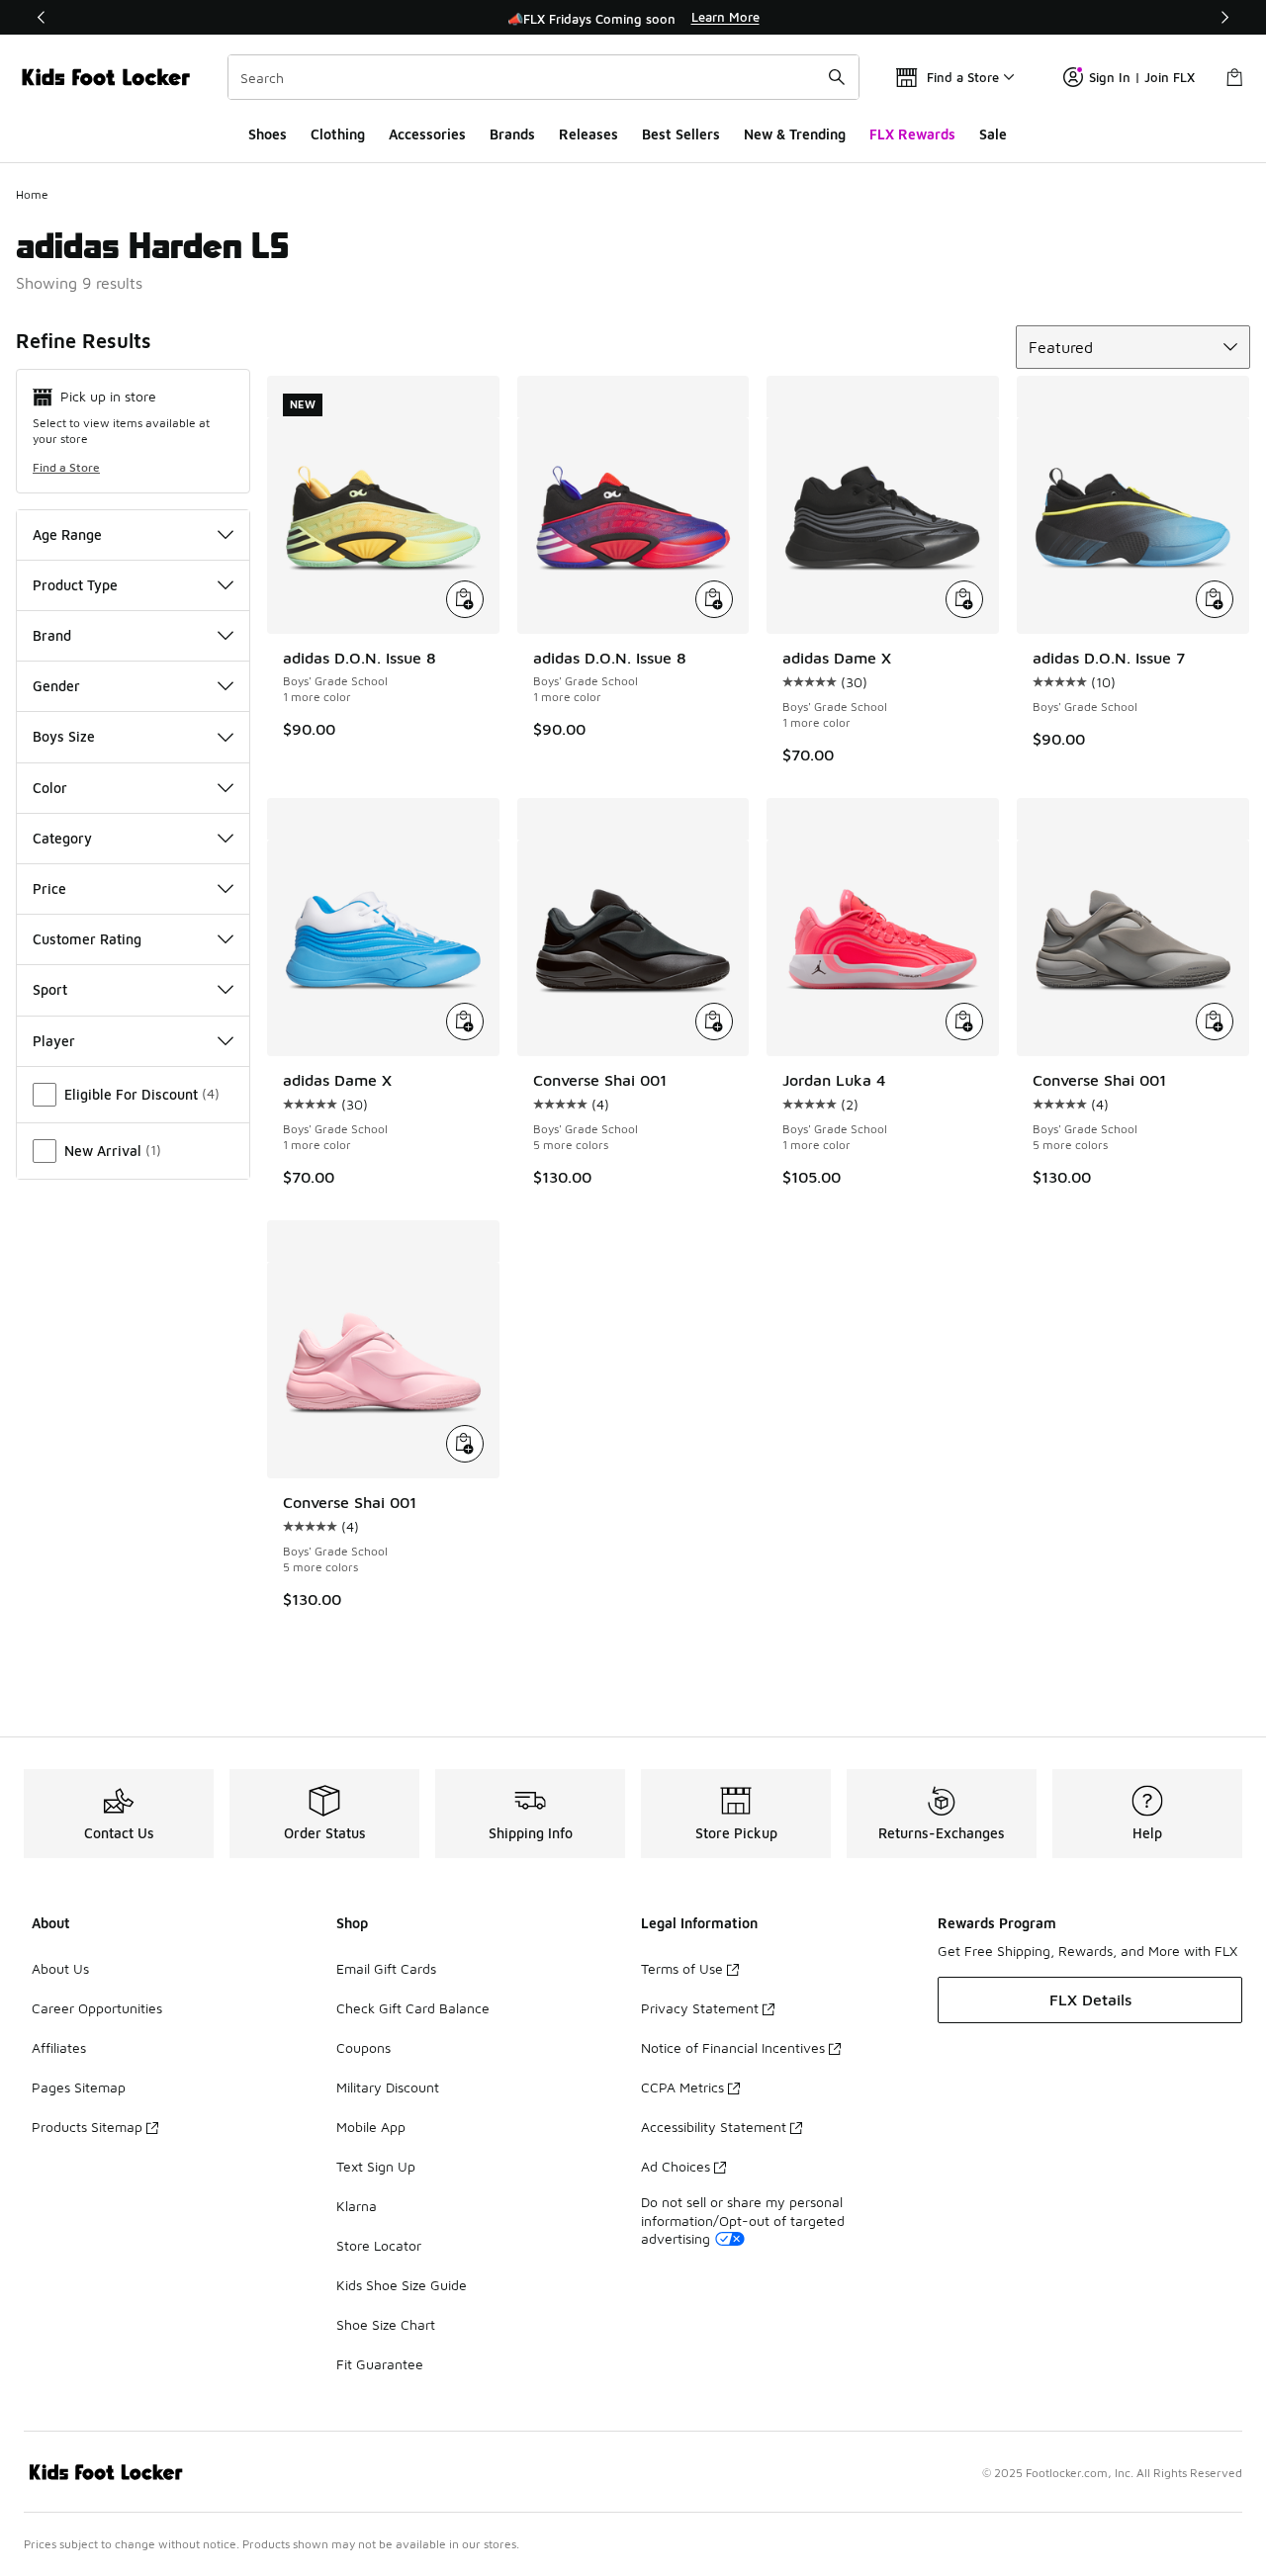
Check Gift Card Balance (413, 2008)
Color (50, 788)
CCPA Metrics (682, 2087)
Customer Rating (87, 939)
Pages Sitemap (79, 2087)
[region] (633, 18)
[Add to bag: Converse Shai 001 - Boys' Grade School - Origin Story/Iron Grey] (1215, 1022)
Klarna (357, 2206)
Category (62, 838)
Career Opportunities (97, 2008)
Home (32, 194)
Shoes (268, 134)
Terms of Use (682, 1968)
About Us (60, 1968)
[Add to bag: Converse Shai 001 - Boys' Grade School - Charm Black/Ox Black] (714, 1022)
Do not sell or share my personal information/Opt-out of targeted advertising (743, 2220)
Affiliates (59, 2047)
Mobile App (371, 2127)
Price (49, 888)
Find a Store (66, 467)
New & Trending (795, 134)
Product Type (75, 585)
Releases (588, 134)
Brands (512, 134)
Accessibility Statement (714, 2127)
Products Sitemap (87, 2127)
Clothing (338, 134)
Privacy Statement (700, 2008)
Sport (50, 989)
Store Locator (379, 2245)
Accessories (427, 134)
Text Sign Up (376, 2166)
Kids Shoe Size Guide (402, 2285)
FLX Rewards (912, 134)
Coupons (363, 2047)
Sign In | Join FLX (1142, 77)
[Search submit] (837, 77)
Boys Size (64, 736)
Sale (993, 134)
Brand (52, 635)
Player (54, 1041)
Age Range (67, 534)
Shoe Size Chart (386, 2324)
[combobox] (543, 77)
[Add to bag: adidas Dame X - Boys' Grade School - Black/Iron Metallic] (964, 599)
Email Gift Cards (386, 1968)
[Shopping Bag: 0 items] (1234, 77)
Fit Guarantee (380, 2364)
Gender (56, 686)
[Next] (1224, 17)
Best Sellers (681, 134)
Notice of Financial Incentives (733, 2047)
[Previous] (42, 17)
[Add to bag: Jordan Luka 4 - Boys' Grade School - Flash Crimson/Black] (964, 1022)
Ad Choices (676, 2166)
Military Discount (388, 2087)
